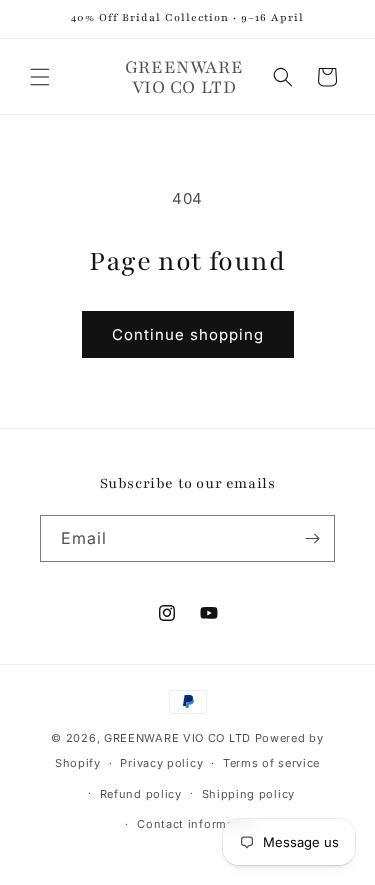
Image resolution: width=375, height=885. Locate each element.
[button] (40, 77)
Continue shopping (188, 334)
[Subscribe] (312, 538)
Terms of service (271, 763)
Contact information (197, 824)
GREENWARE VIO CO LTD (177, 738)
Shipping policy (249, 794)
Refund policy (141, 794)
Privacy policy (161, 763)
